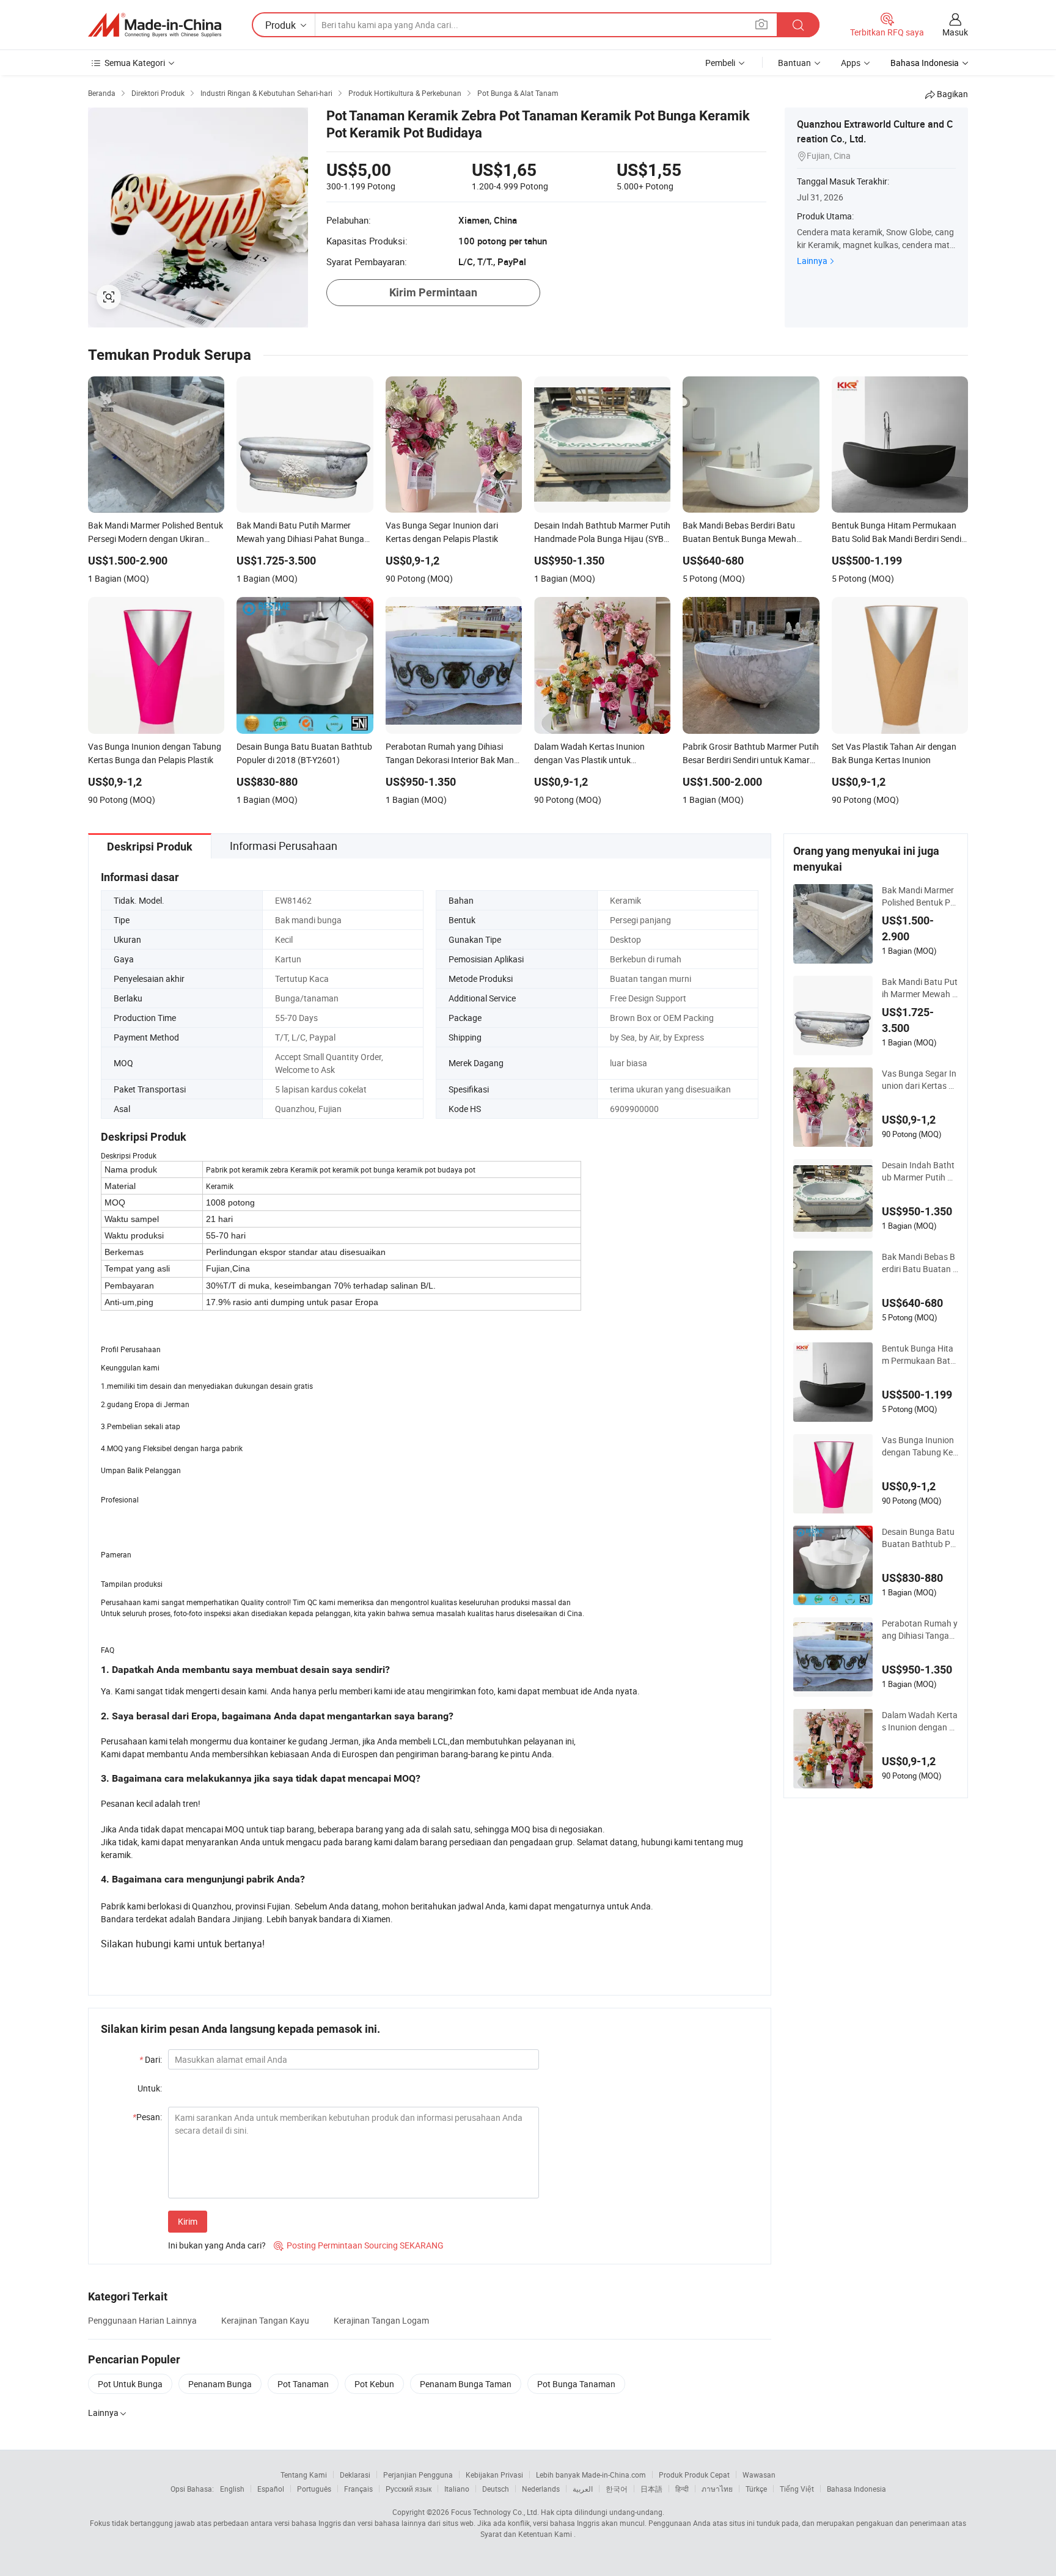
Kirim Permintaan (433, 292)
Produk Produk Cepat (694, 2475)
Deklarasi (355, 2475)
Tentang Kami (304, 2475)
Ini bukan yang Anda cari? (217, 2245)
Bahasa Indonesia (856, 2489)
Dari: (151, 2059)
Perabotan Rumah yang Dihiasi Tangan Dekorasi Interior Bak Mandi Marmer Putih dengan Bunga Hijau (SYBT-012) (920, 1630)
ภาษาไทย (717, 2489)
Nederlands (541, 2489)
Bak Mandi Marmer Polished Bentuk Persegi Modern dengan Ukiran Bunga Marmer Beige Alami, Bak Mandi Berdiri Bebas (920, 896)
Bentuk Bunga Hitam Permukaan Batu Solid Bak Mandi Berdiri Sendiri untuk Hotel (920, 1355)
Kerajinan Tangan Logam (381, 2320)
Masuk (955, 32)
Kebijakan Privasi (494, 2475)
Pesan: (147, 2117)
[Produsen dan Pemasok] (155, 25)
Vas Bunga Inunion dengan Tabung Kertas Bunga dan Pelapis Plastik (919, 1446)
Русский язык (409, 2489)
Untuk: (150, 2088)
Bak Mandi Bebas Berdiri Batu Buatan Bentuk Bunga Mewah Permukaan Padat (920, 1263)
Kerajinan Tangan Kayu (265, 2320)
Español (271, 2489)
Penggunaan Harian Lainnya (142, 2320)
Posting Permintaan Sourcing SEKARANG (359, 2245)
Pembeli (720, 63)
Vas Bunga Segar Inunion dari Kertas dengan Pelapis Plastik (920, 1080)
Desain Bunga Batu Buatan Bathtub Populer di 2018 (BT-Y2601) (919, 1538)
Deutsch (496, 2489)
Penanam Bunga (220, 2384)
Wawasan (759, 2475)
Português (314, 2489)
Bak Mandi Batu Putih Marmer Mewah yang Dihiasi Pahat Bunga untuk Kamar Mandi (920, 988)
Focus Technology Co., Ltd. (495, 2512)
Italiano (457, 2489)
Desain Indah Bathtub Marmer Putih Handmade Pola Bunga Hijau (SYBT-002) (920, 1171)
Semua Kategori (135, 63)
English (232, 2489)
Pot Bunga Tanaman (576, 2384)
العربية (583, 2489)
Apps (851, 63)
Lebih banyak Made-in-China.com (591, 2475)
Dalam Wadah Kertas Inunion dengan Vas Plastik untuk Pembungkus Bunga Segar (920, 1721)
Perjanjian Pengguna (418, 2475)
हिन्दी (682, 2489)
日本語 (651, 2489)
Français (358, 2489)
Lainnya (812, 261)
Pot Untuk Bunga (130, 2384)
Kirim (188, 2221)
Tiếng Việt (797, 2489)
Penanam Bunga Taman (466, 2384)
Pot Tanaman (303, 2384)
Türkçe (756, 2489)
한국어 (617, 2489)
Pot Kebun (374, 2384)
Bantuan (794, 63)
